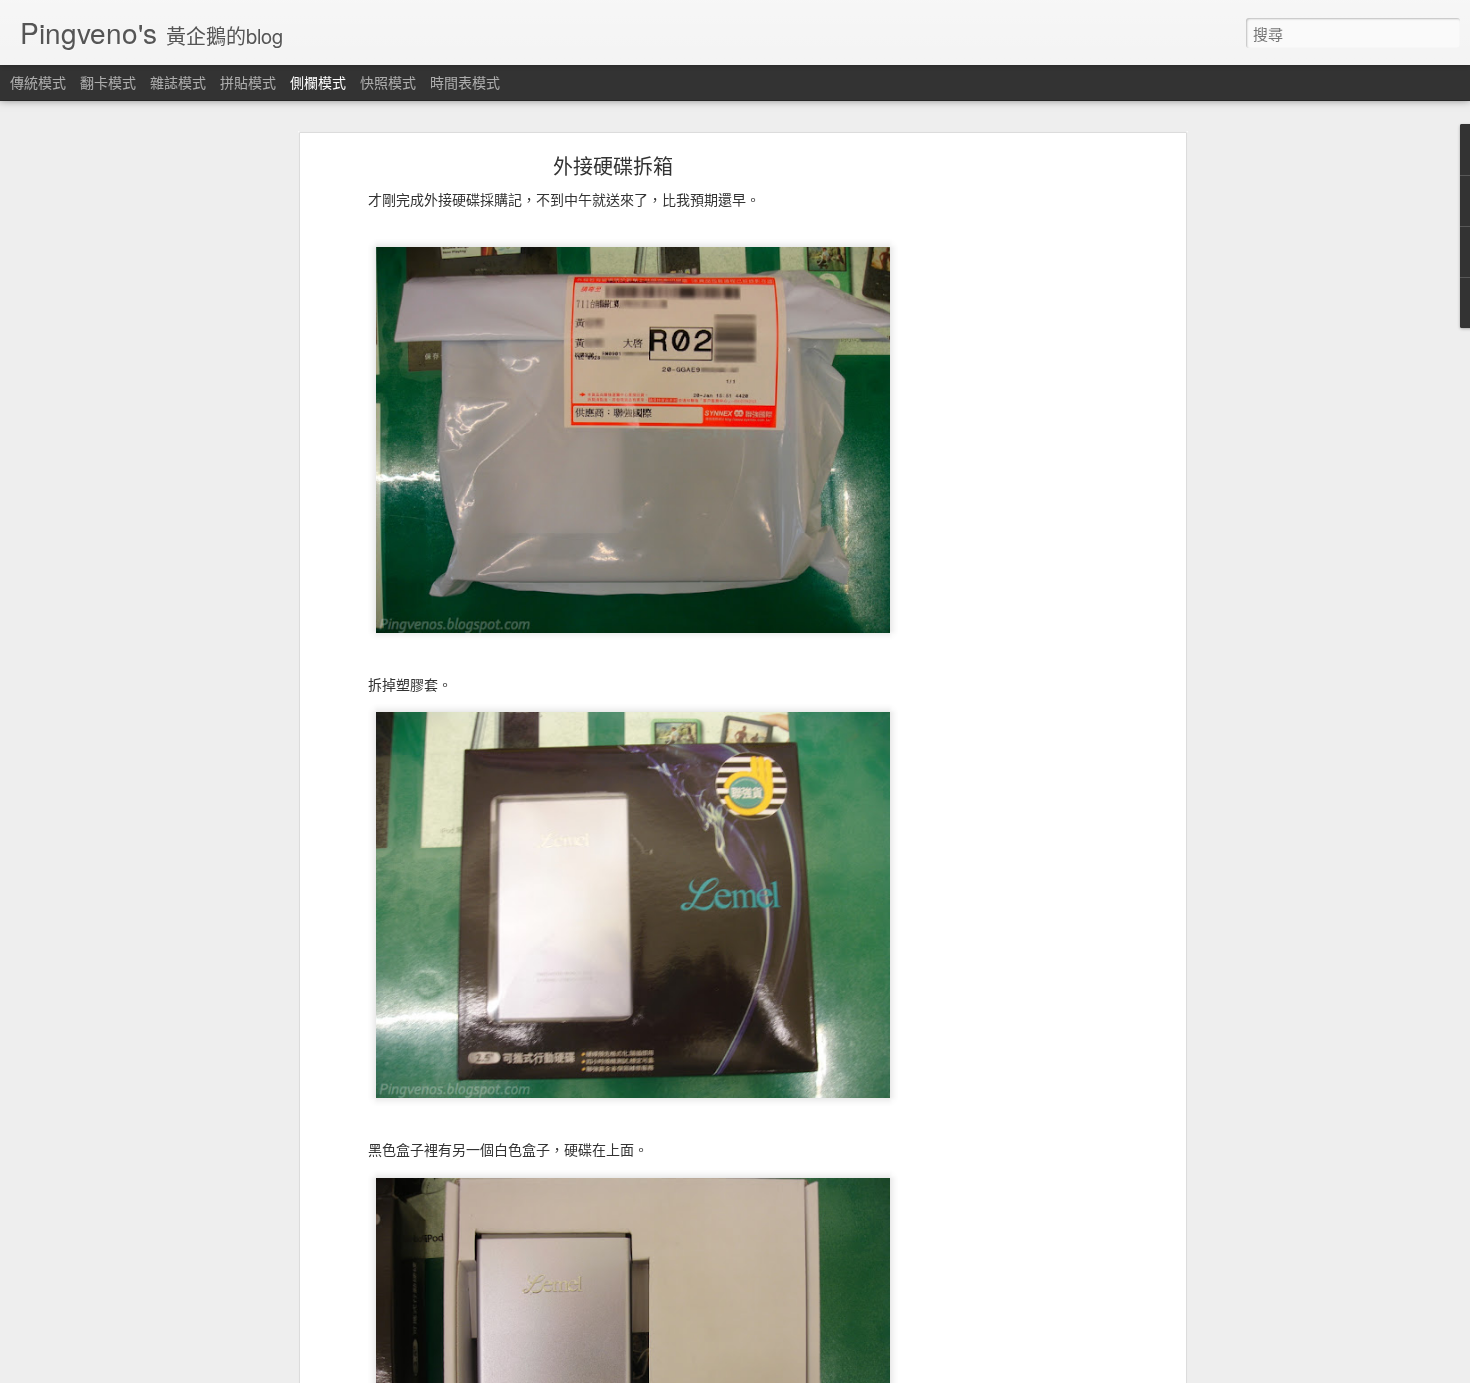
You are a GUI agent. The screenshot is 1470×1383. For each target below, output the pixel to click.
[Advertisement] (1008, 476)
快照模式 (388, 82)
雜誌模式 (178, 82)
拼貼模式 (248, 82)
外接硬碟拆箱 (613, 165)
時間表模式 (465, 82)
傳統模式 (38, 82)
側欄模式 (318, 82)
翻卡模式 (108, 82)
